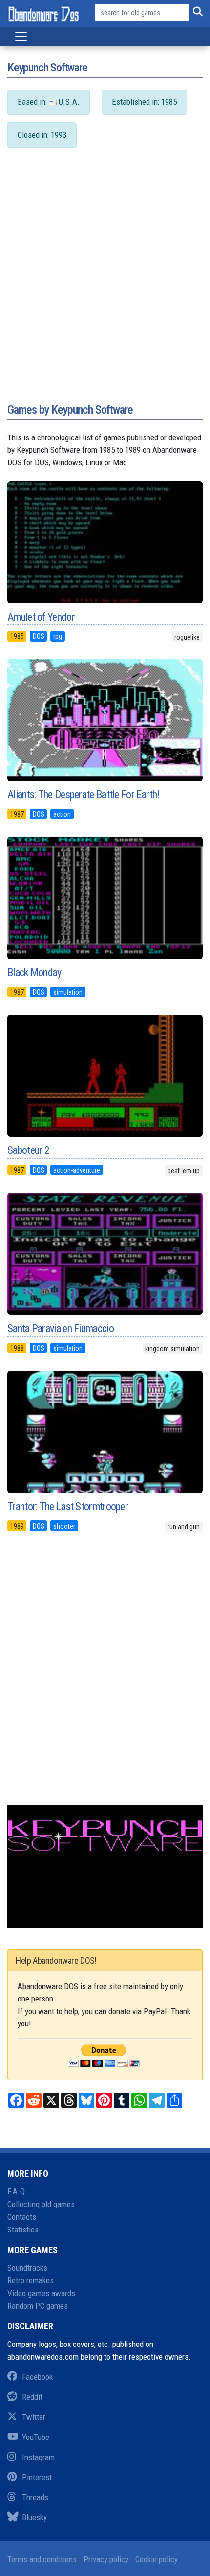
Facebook (37, 2377)
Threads (35, 2497)
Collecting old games (41, 2204)
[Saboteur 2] (105, 1076)
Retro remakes (31, 2280)
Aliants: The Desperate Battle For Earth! (84, 794)
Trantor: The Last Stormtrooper (68, 1506)
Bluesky (34, 2517)
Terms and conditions (42, 2559)
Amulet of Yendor (41, 617)
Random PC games (38, 2306)
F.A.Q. (17, 2191)
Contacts (22, 2217)
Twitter (34, 2417)
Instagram (38, 2457)
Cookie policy (157, 2559)
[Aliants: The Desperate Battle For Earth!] (105, 720)
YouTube (36, 2437)
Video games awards (41, 2293)
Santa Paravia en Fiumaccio (61, 1328)
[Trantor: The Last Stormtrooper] (105, 1432)
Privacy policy (106, 2559)
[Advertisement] (105, 285)
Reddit (32, 2397)
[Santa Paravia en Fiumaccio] (105, 1254)
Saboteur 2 (28, 1150)
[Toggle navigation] (21, 37)
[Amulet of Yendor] (105, 542)
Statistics (23, 2230)
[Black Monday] (105, 898)
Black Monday (34, 973)
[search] (196, 13)
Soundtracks (27, 2268)
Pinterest (37, 2477)
